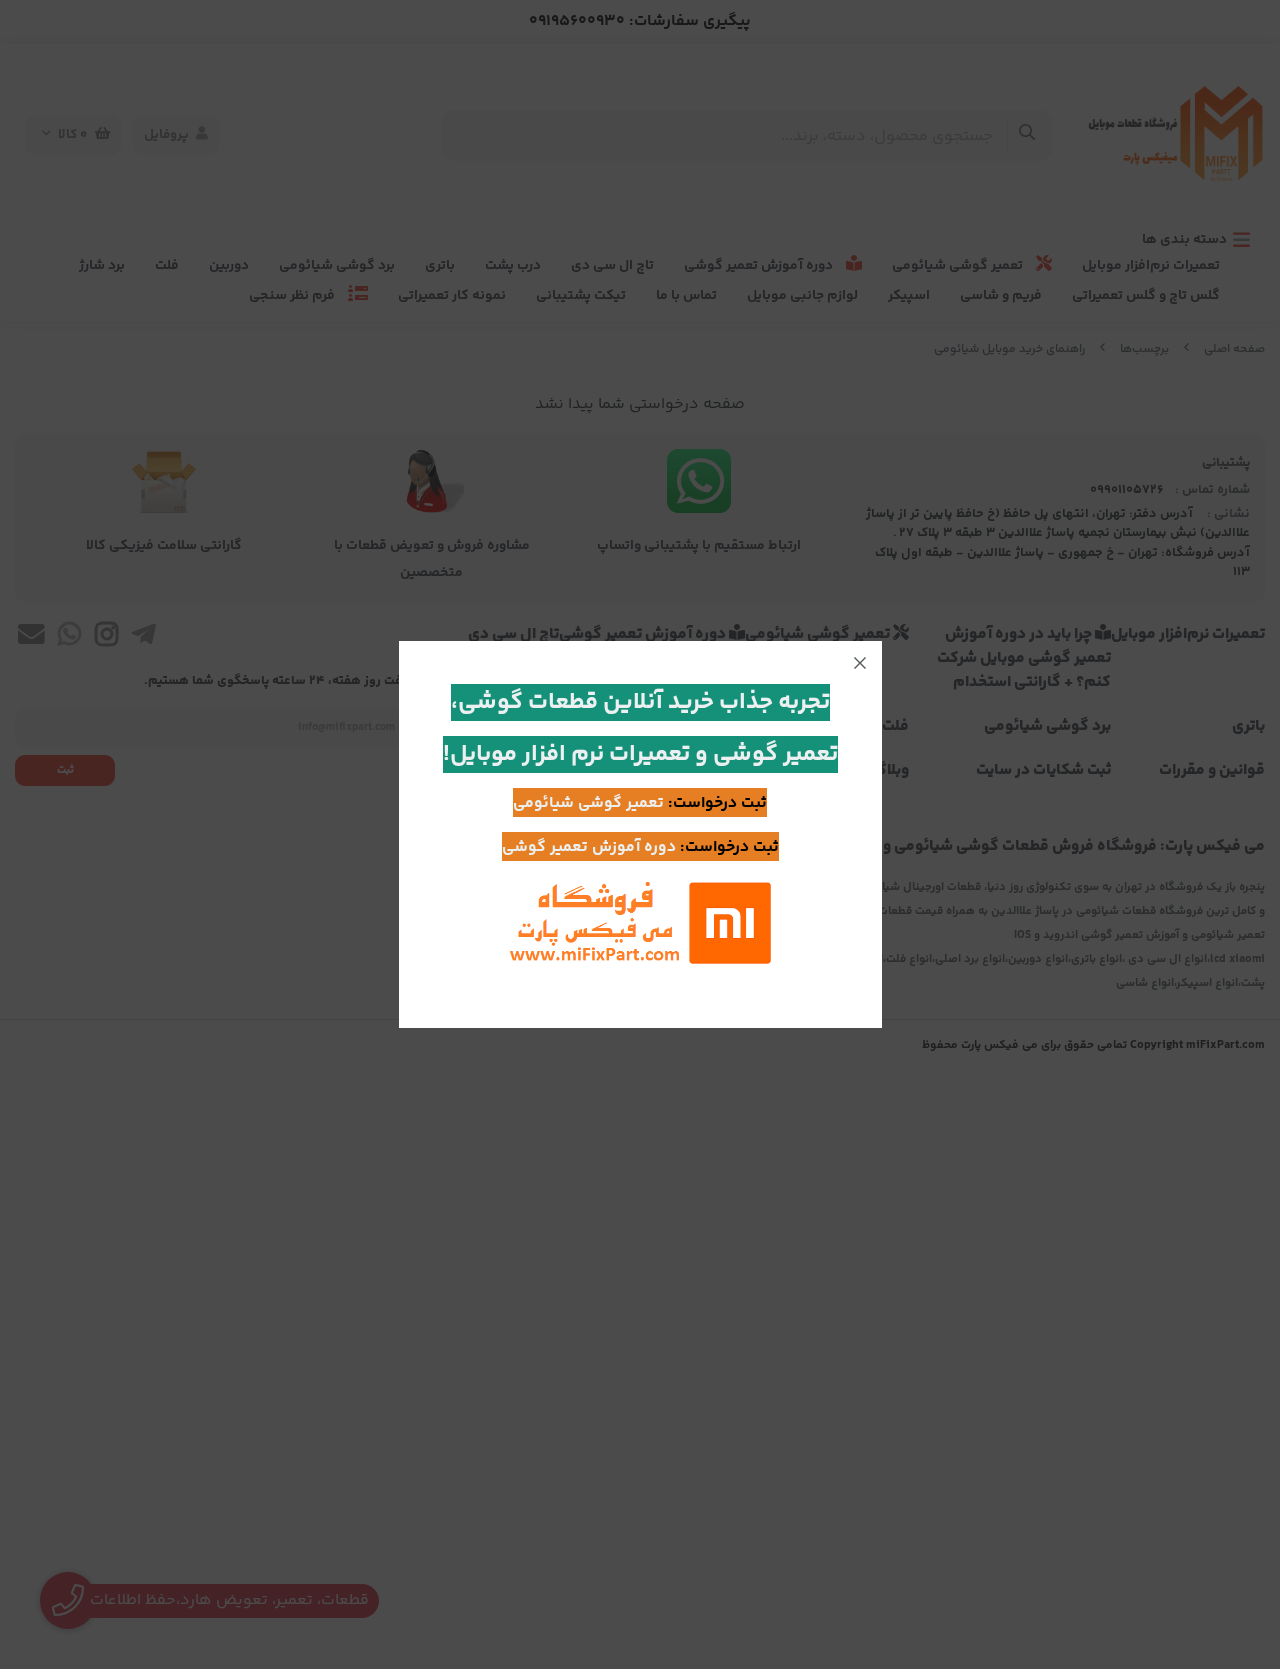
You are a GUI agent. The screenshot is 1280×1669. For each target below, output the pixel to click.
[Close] (860, 663)
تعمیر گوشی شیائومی (588, 803)
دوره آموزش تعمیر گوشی (589, 847)
